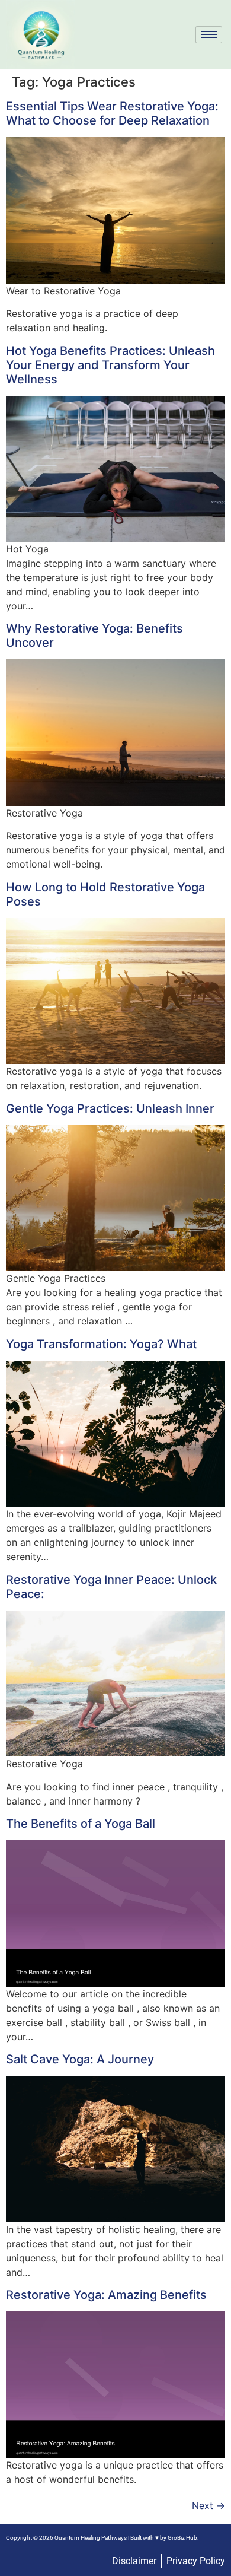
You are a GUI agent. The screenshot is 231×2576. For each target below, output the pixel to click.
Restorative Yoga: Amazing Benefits (106, 2295)
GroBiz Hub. (183, 2538)
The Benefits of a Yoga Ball (81, 1824)
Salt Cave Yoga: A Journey (80, 2059)
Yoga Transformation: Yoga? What (101, 1344)
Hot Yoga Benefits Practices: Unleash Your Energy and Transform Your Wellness (110, 365)
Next (208, 2505)
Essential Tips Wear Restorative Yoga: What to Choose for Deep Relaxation (112, 113)
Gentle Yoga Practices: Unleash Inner (110, 1108)
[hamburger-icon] (209, 35)
